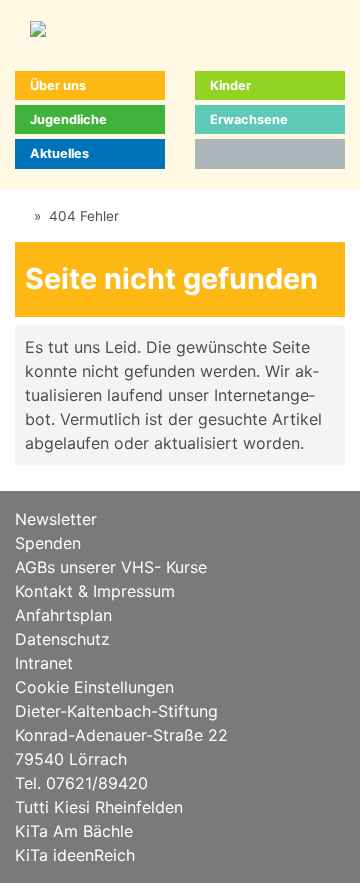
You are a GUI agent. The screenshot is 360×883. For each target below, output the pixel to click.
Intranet (44, 663)
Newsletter (56, 519)
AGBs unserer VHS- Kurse (111, 567)
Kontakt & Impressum (95, 591)
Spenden (48, 543)
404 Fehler (84, 216)
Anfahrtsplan (63, 615)
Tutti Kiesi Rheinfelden (99, 807)
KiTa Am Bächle (74, 831)
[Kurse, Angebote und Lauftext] (20, 216)
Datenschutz (62, 639)
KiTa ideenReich (75, 855)
